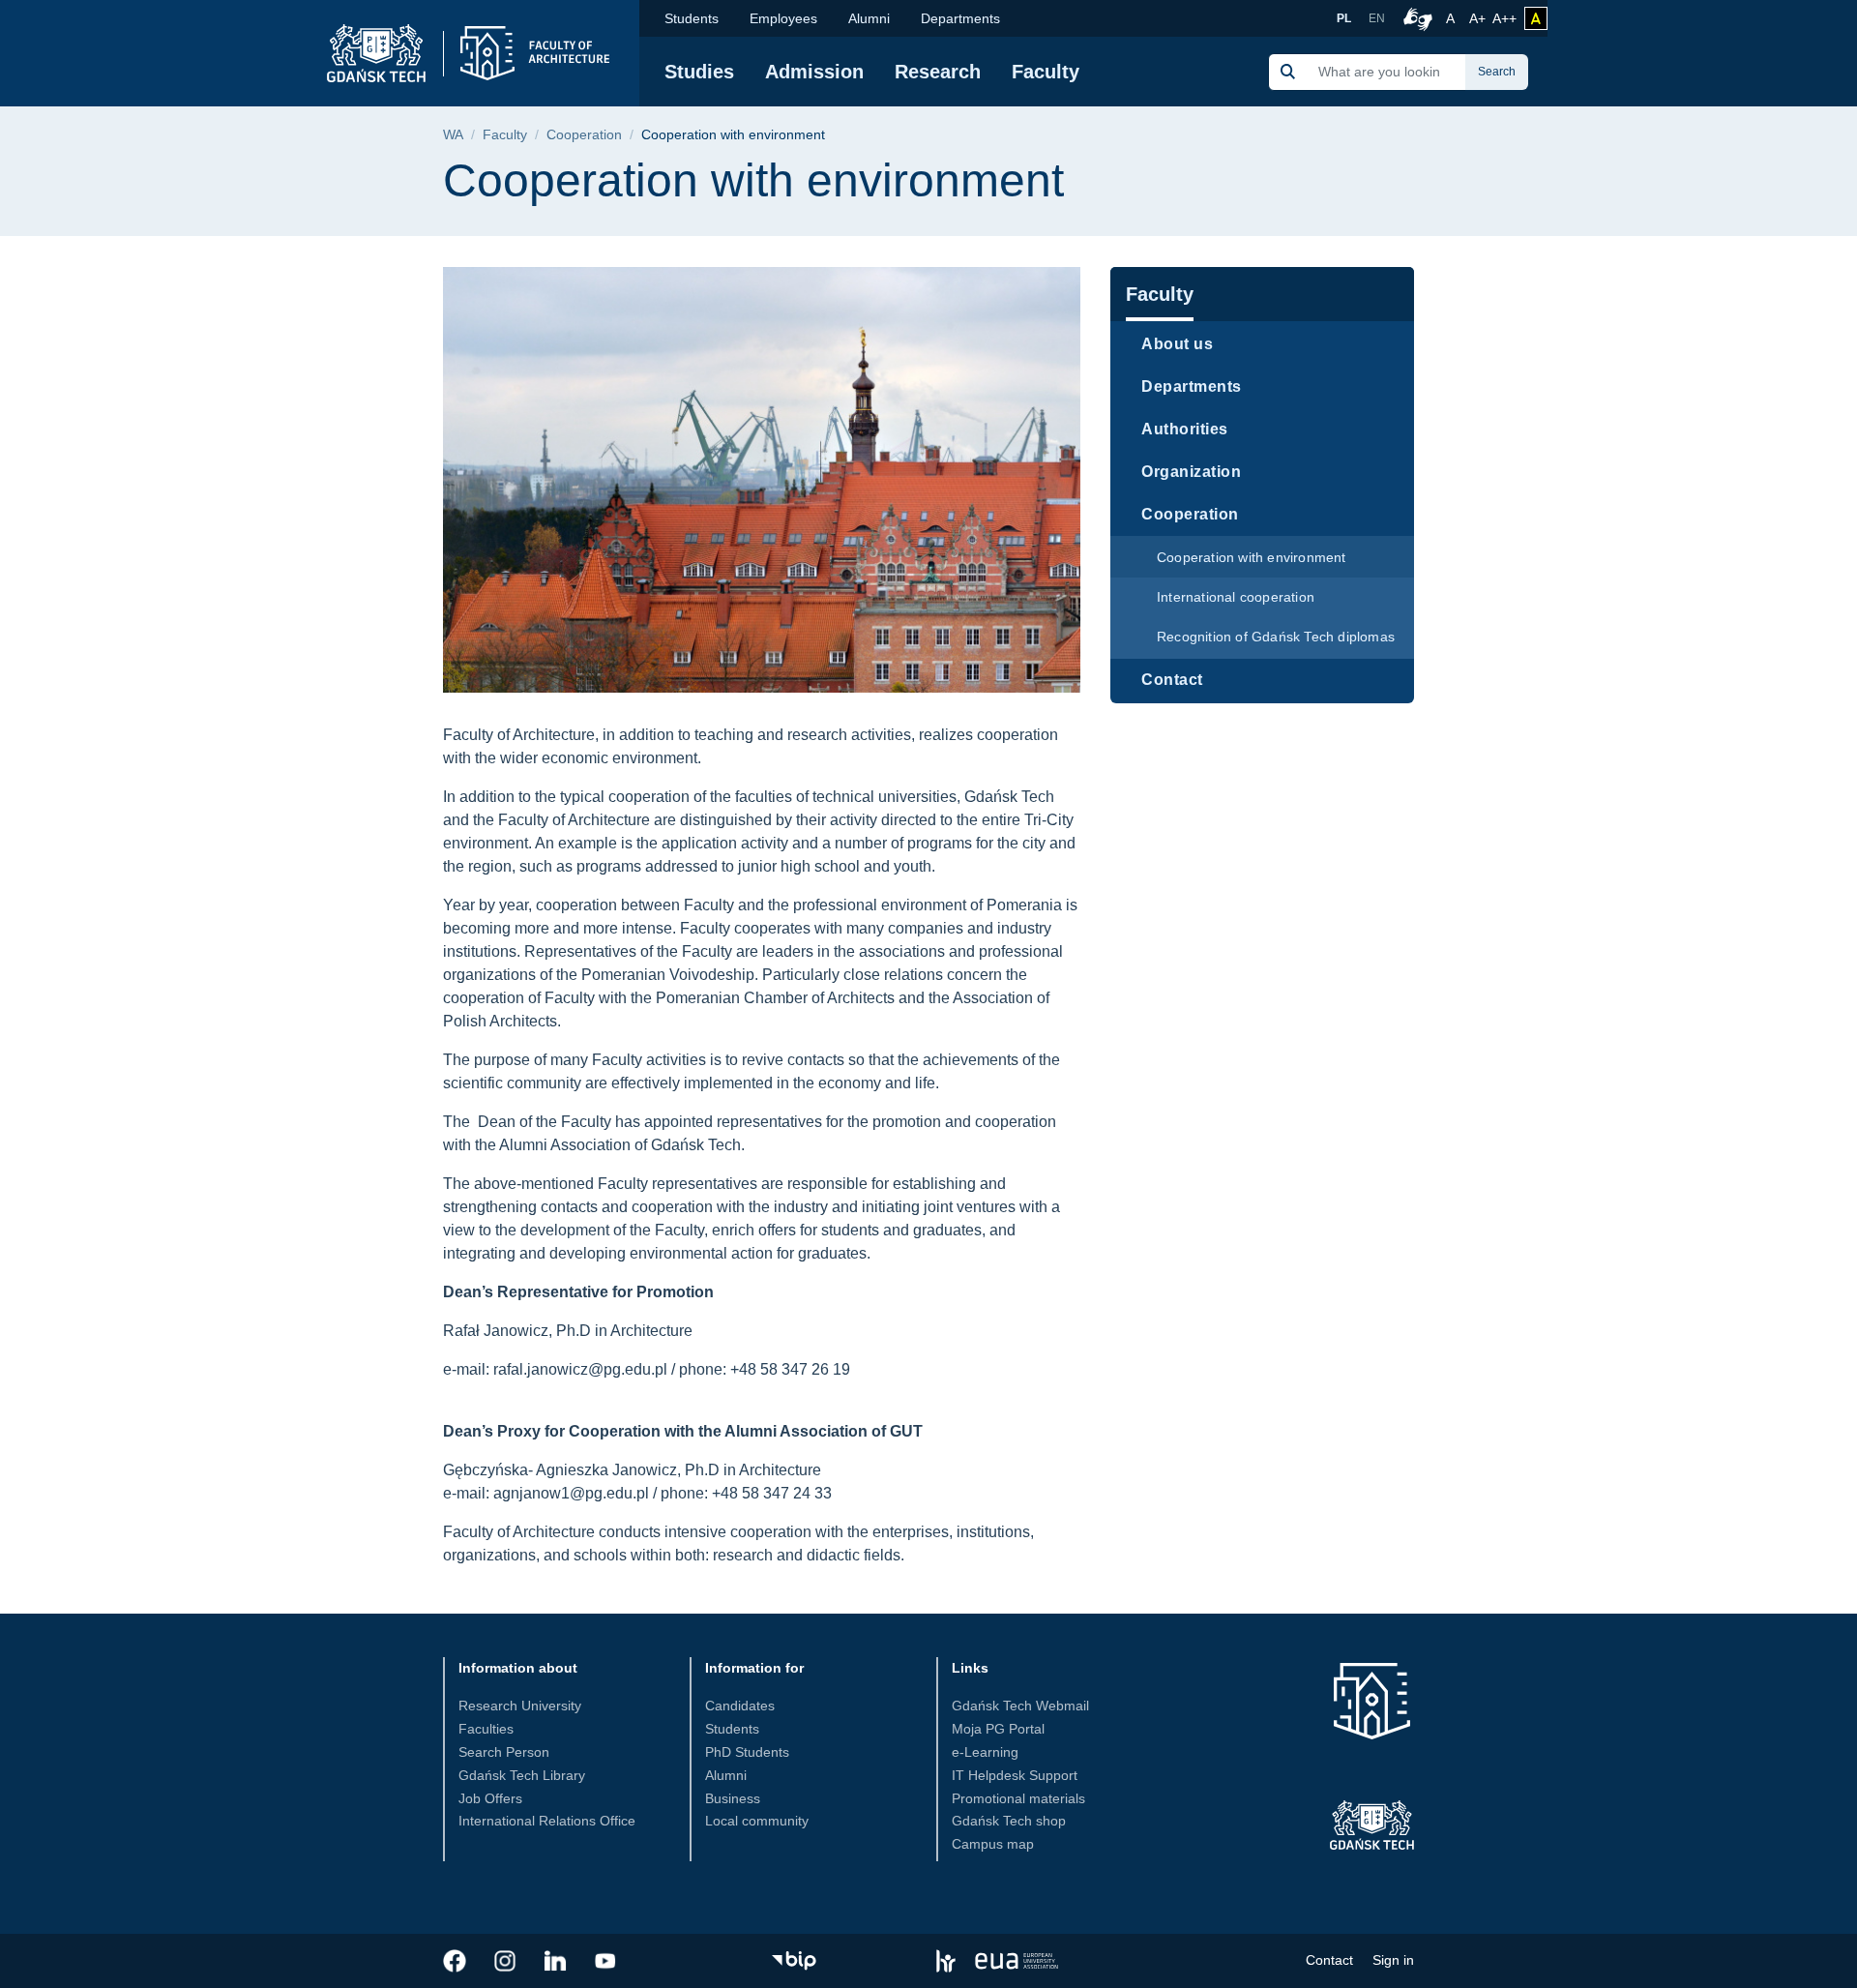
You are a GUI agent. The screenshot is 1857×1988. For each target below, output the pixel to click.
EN (1377, 18)
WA (453, 135)
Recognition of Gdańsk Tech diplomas (1276, 637)
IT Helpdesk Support (1015, 1775)
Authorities (1185, 429)
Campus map (993, 1844)
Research (938, 72)
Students (692, 18)
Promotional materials (1018, 1798)
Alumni (869, 18)
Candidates (740, 1706)
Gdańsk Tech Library (522, 1775)
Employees (783, 18)
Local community (757, 1821)
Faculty (1046, 72)
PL (1344, 18)
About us (1177, 344)
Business (733, 1798)
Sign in (1393, 1960)
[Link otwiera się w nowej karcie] (455, 1961)
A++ (1504, 18)
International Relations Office (547, 1821)
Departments (960, 18)
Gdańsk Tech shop (1009, 1821)
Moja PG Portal (998, 1729)
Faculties (486, 1729)
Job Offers (490, 1798)
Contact (1172, 680)
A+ (1479, 18)
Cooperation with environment (1252, 557)
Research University (520, 1706)
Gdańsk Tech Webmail (1020, 1706)
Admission (814, 72)
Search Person (504, 1752)
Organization (1191, 472)
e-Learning (985, 1752)
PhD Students (747, 1752)
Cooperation (584, 135)
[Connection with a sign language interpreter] (1415, 18)
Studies (699, 72)
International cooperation (1236, 597)
